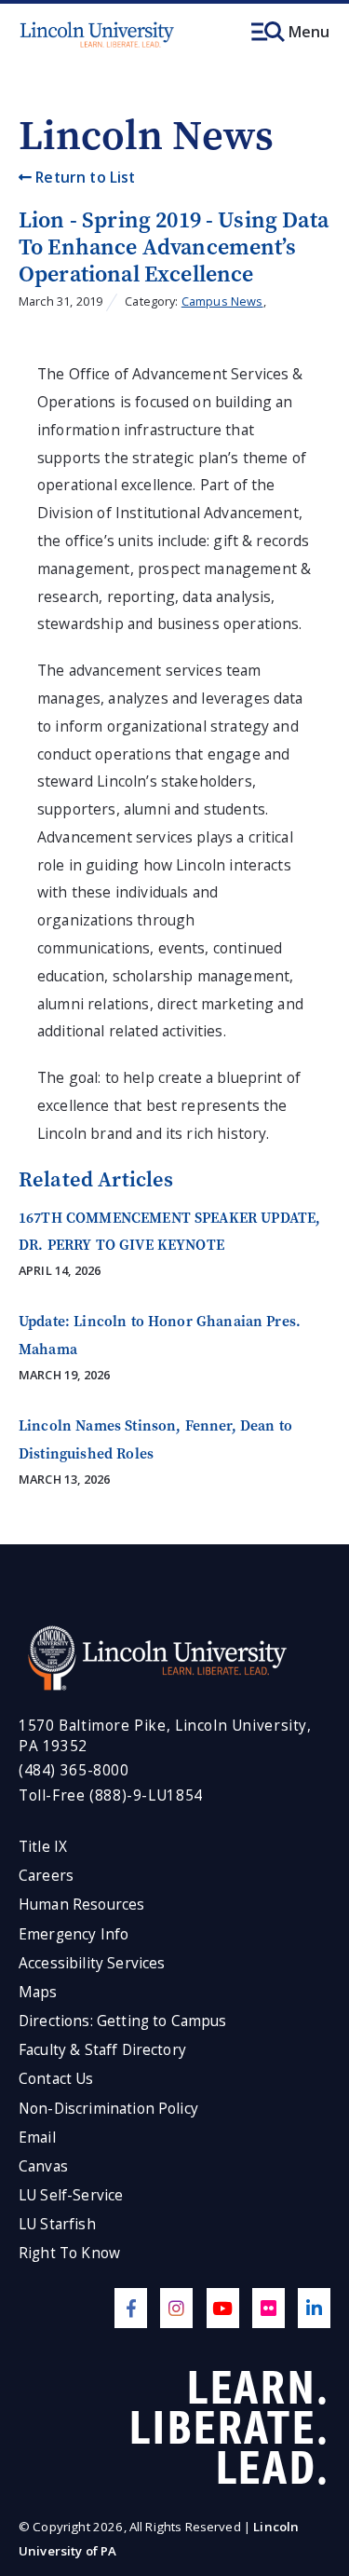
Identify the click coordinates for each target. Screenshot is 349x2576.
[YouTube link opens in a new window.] (223, 2308)
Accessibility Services (92, 1963)
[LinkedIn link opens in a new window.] (314, 2308)
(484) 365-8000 (74, 1770)
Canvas (43, 2166)
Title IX (43, 1847)
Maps (38, 1992)
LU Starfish (57, 2224)
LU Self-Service (71, 2195)
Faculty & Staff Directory (102, 2050)
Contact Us (56, 2079)
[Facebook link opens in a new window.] (131, 2308)
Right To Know (69, 2253)
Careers (46, 1876)
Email (37, 2138)
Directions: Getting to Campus (123, 2021)
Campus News (222, 301)
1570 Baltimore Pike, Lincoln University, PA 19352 (165, 1736)
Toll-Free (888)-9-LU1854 (111, 1795)
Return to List (83, 177)
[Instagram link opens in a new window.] (176, 2308)
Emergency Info (74, 1934)
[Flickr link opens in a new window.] (268, 2308)
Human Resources (81, 1905)
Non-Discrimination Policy (108, 2109)
